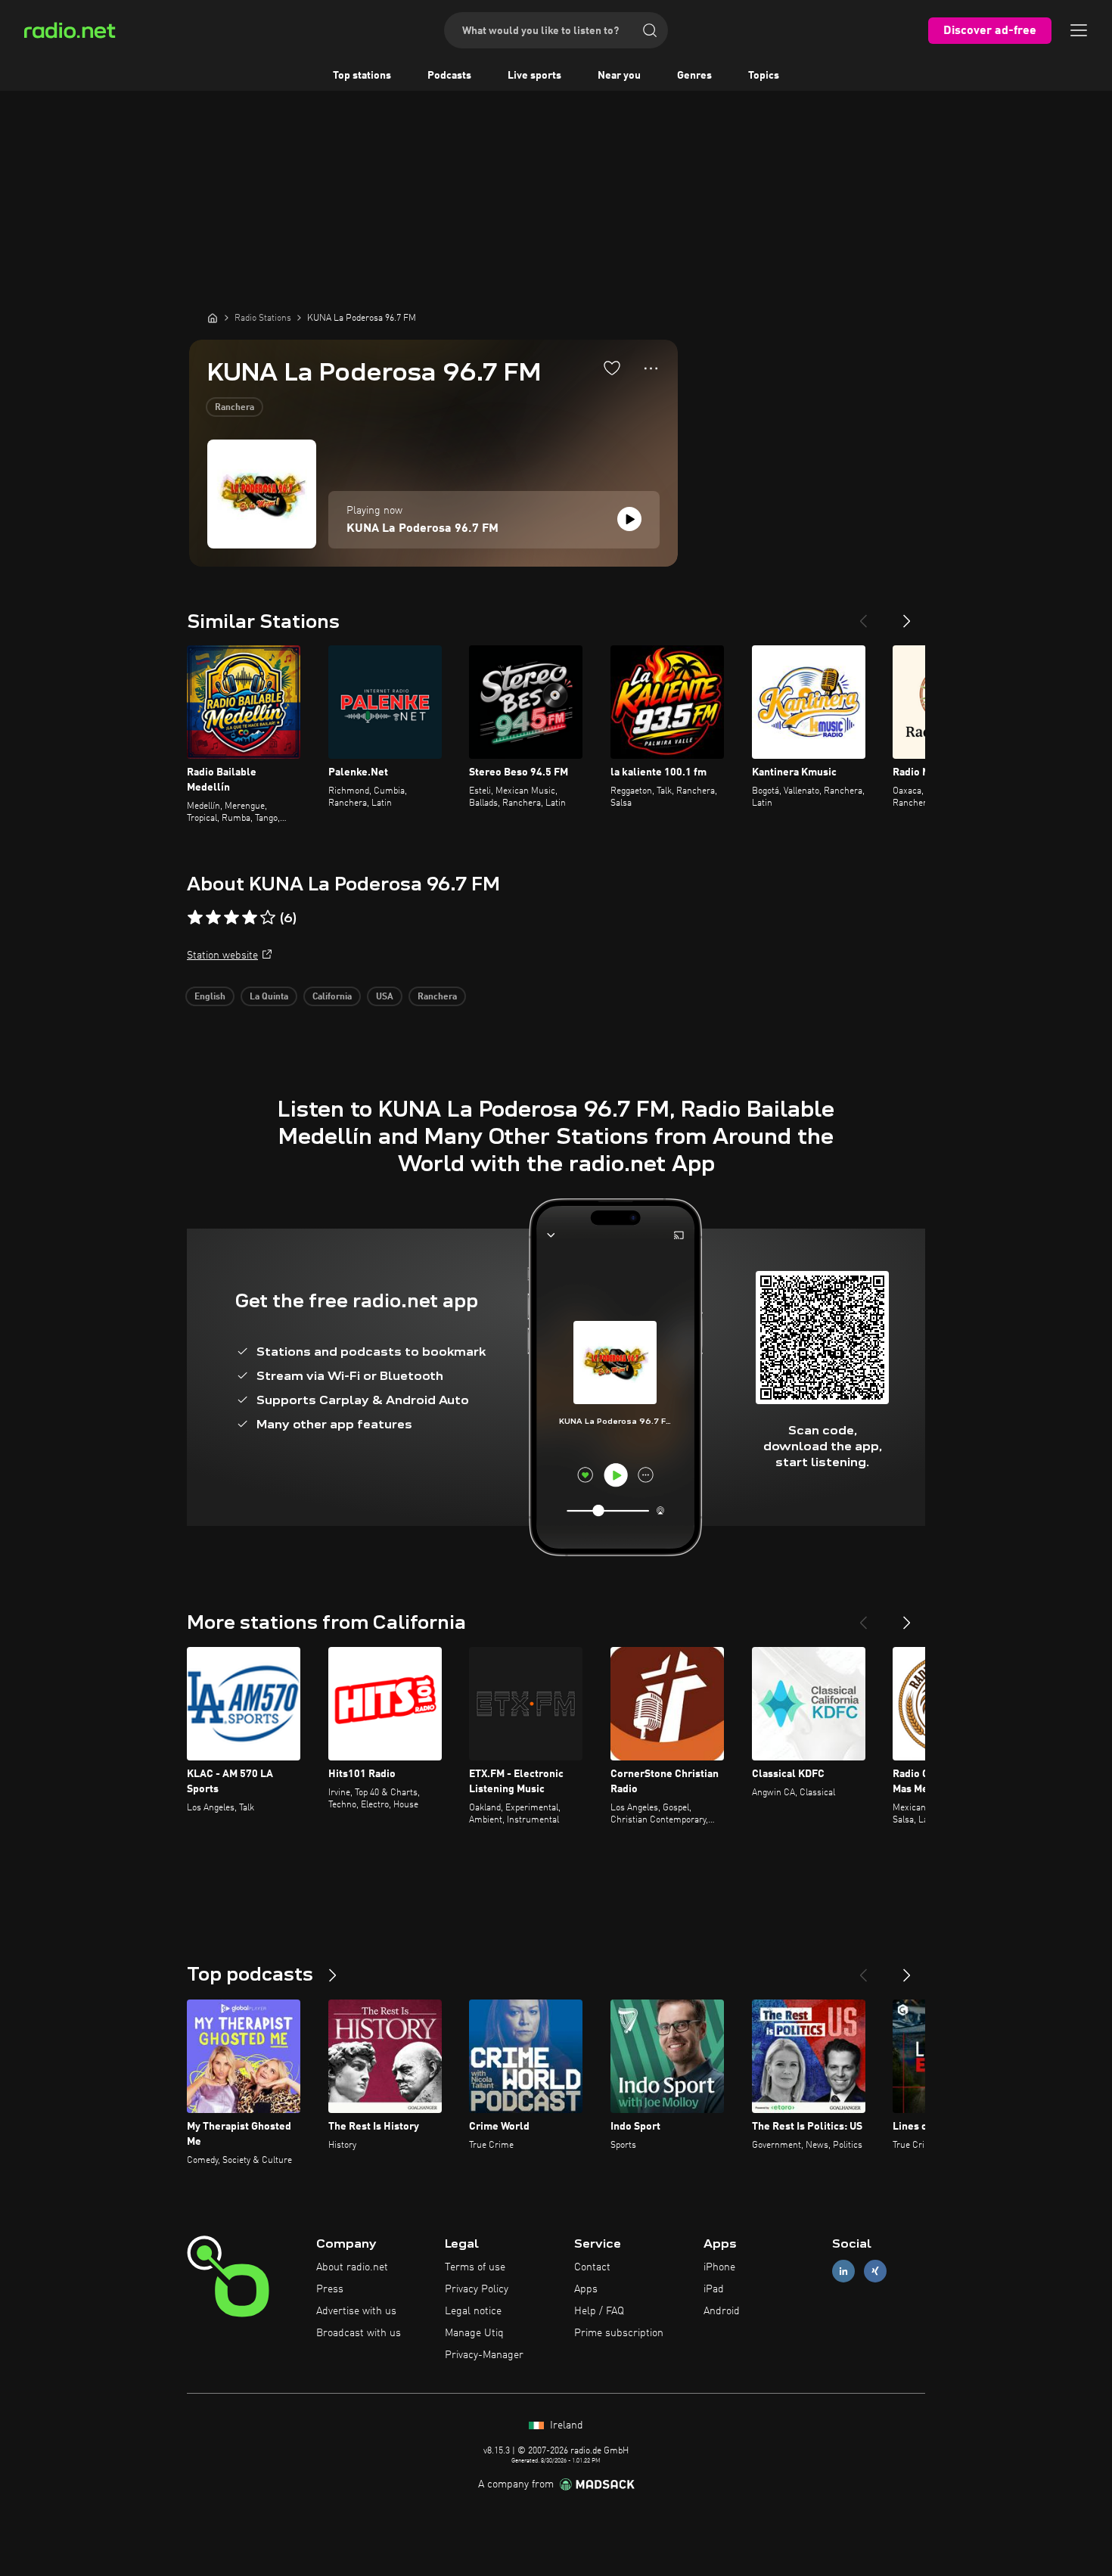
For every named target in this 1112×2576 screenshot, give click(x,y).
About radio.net (352, 2267)
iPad (714, 2289)
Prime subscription (619, 2333)
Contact (592, 2267)
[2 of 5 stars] (213, 918)
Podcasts (449, 76)
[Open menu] (1079, 30)
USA (385, 997)
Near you (619, 76)
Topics (764, 76)
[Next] (907, 615)
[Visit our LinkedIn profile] (843, 2271)
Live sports (534, 76)
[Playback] (629, 519)
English (210, 997)
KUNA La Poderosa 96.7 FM (422, 529)
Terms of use (475, 2267)
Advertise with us (356, 2311)
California (332, 997)
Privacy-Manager (484, 2355)
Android (722, 2311)
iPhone (719, 2267)
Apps (586, 2289)
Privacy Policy (477, 2289)
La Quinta (269, 997)
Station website (222, 956)
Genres (694, 76)
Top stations (362, 76)
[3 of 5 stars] (231, 918)
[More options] (651, 368)
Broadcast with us (359, 2333)
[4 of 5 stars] (250, 918)
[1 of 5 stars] (195, 918)
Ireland (565, 2425)
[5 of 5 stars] (268, 918)
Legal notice (473, 2311)
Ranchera (235, 408)
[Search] (650, 30)
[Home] (213, 318)
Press (330, 2289)
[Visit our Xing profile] (875, 2271)
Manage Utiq (474, 2333)
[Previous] (863, 615)
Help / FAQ (599, 2311)
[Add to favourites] (612, 368)
